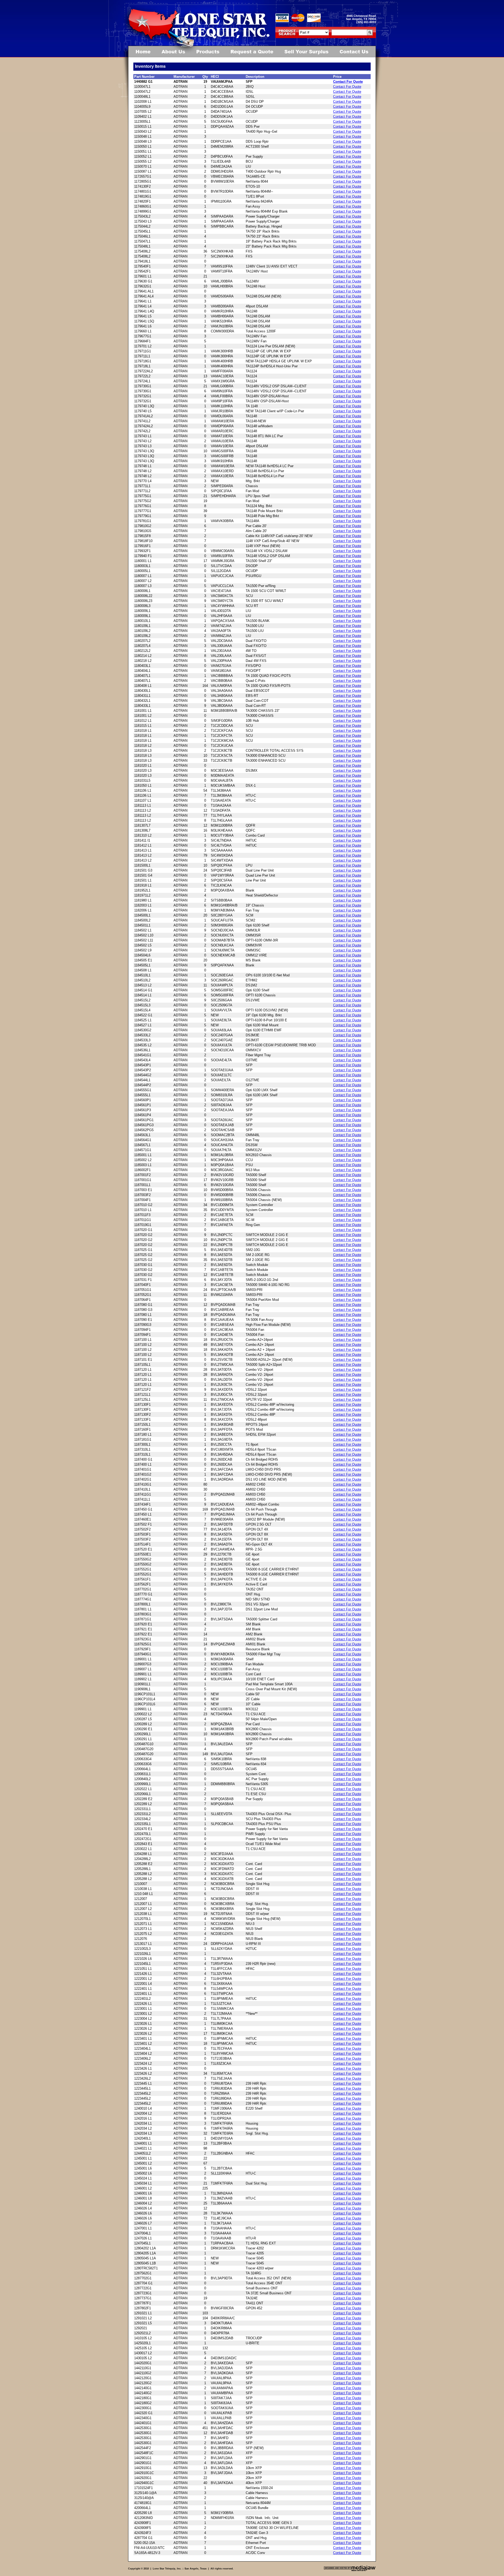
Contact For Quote (348, 82)
